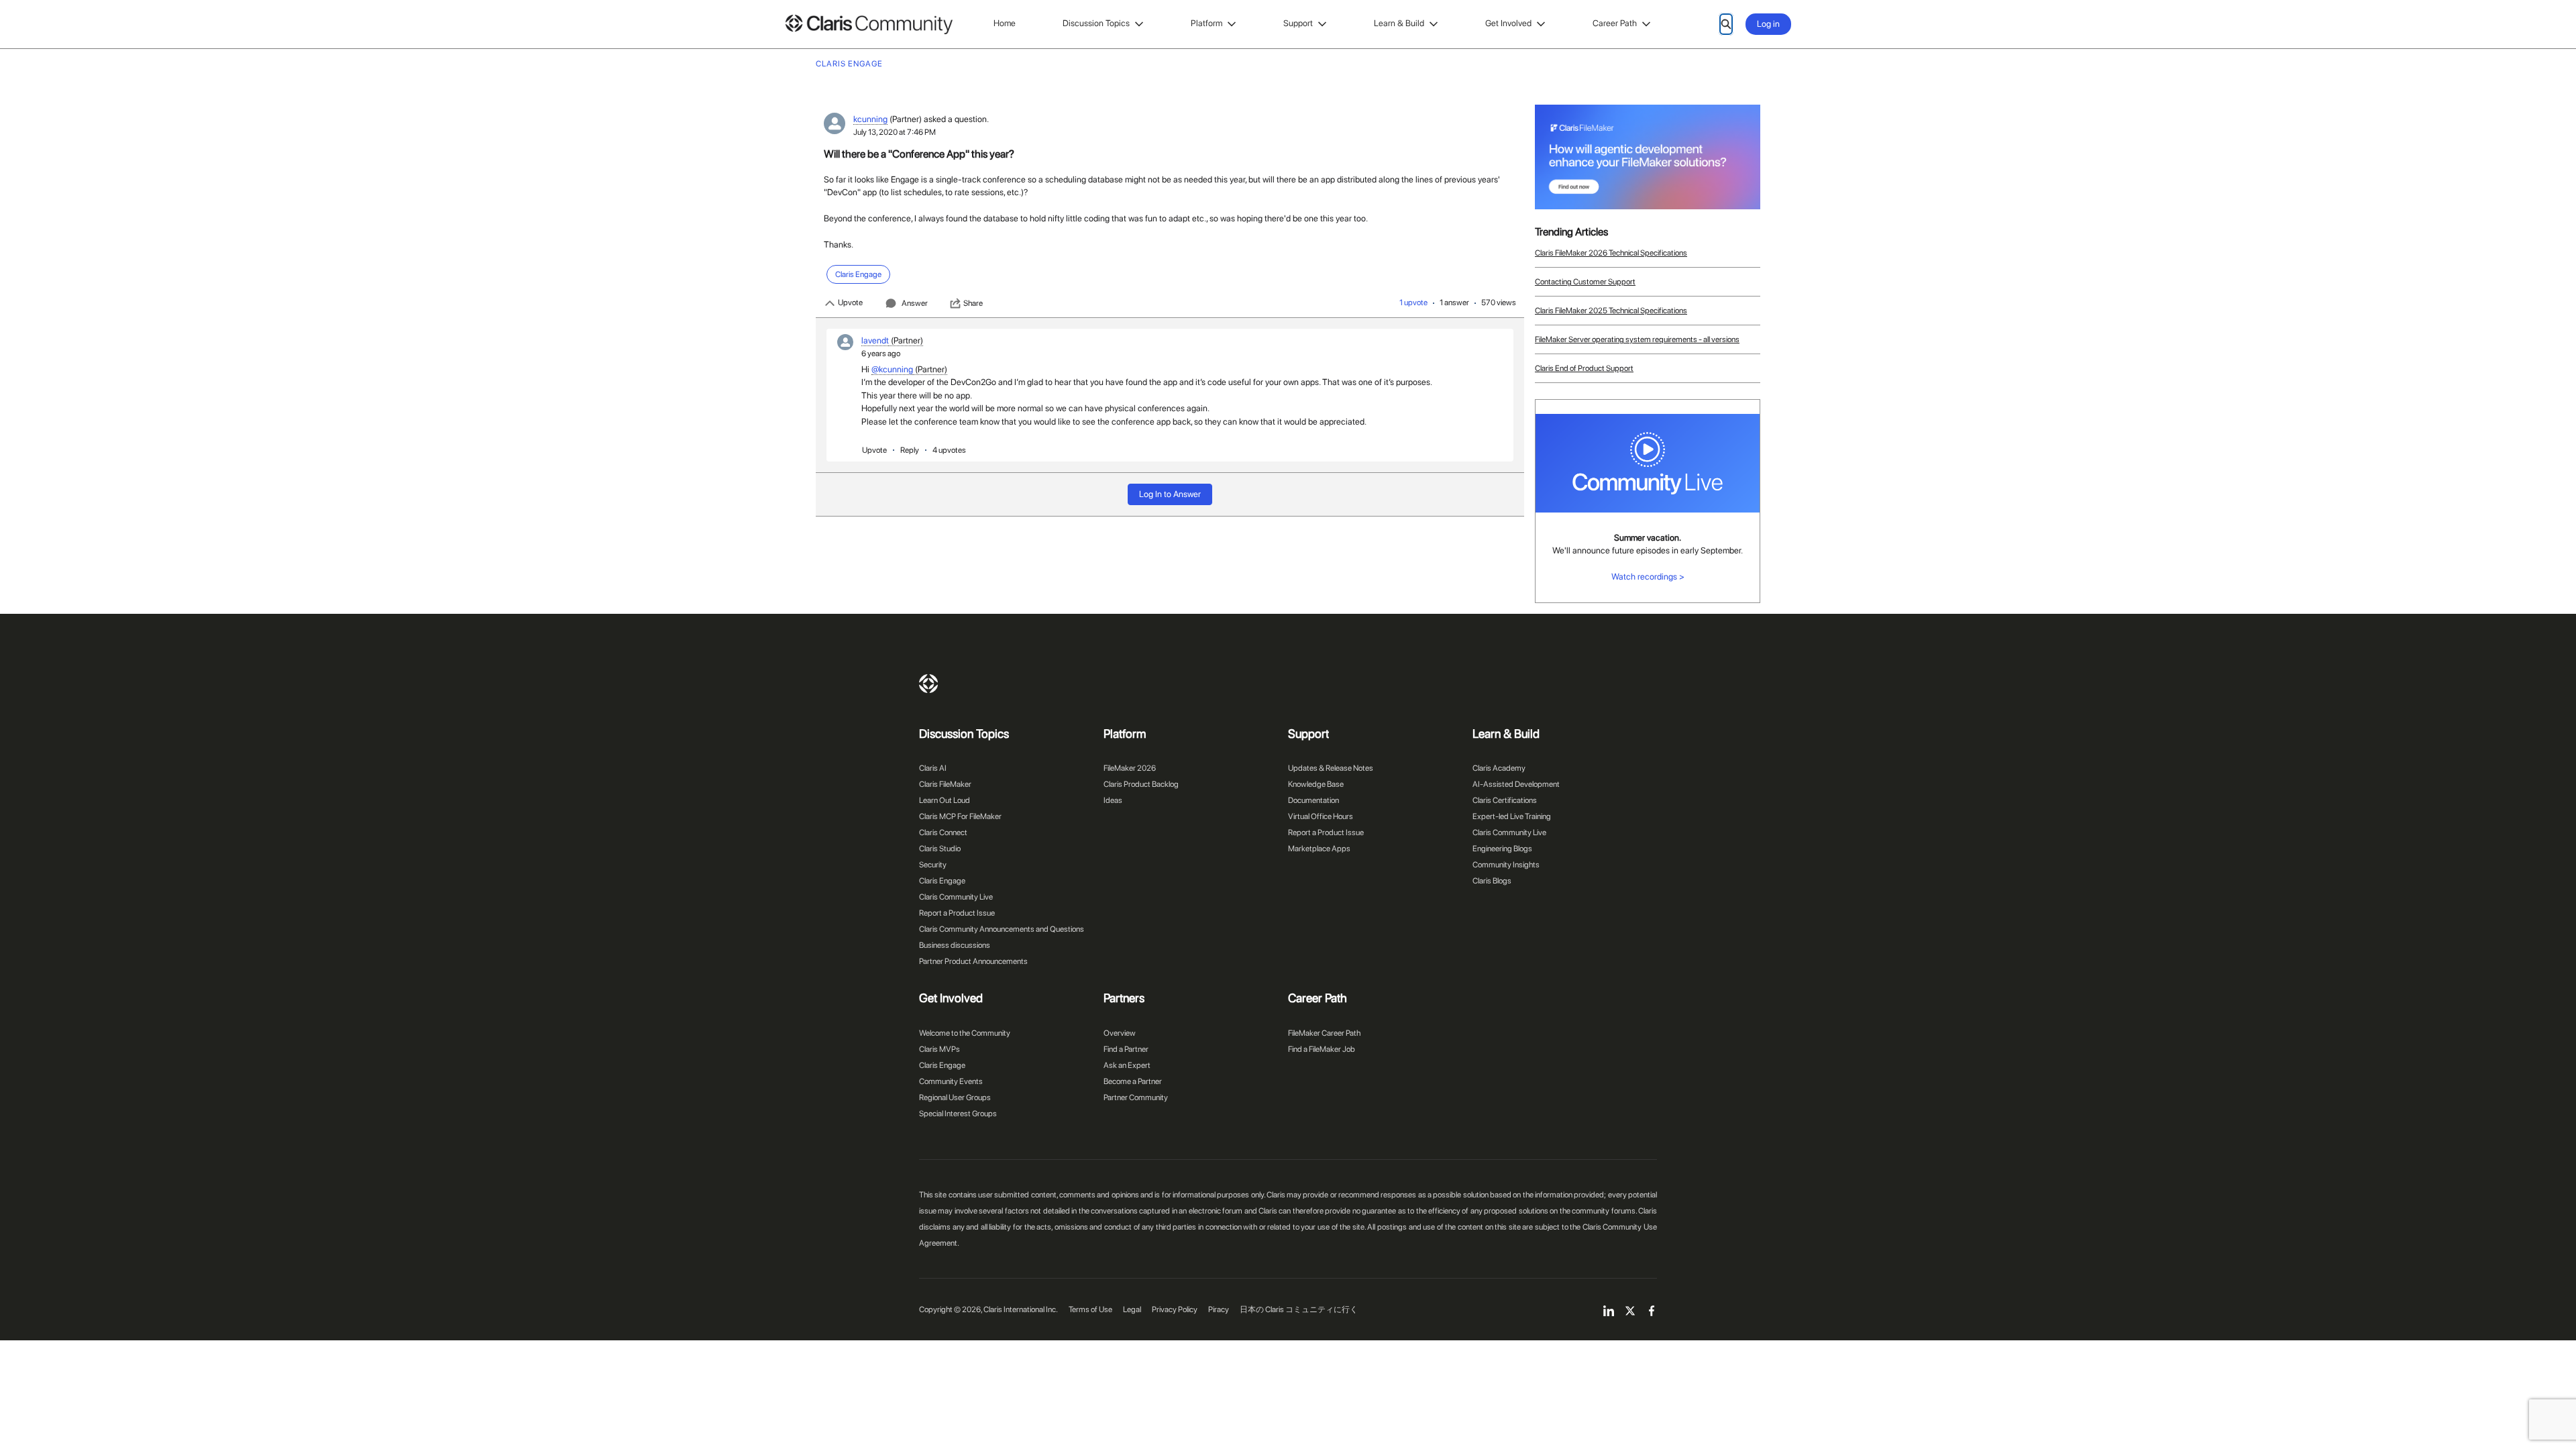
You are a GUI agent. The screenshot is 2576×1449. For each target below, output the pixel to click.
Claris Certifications (1505, 800)
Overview (1120, 1033)
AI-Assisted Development (1516, 784)
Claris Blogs (1492, 881)
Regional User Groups (955, 1097)
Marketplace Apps (1319, 849)
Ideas (1113, 800)
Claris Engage (942, 881)
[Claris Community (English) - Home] (869, 24)
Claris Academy (1499, 768)
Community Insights (1506, 865)
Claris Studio (940, 849)
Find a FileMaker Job (1322, 1049)
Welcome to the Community (965, 1033)
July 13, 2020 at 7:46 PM (895, 132)
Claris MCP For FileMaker (960, 816)
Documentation (1313, 800)
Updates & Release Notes (1331, 768)
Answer (915, 303)
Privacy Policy (1175, 1309)
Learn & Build (1399, 23)
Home (1005, 23)
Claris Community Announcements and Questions (1002, 929)
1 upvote (1413, 303)
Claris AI (933, 768)
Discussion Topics (1096, 23)
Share (973, 303)
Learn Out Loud (945, 800)
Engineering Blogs (1502, 849)
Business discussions (955, 945)
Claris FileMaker (945, 784)
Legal (1132, 1309)
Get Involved (1508, 23)
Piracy (1219, 1309)
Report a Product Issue (957, 913)
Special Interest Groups (958, 1114)
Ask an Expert (1127, 1065)
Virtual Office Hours (1321, 816)
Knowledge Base (1316, 784)
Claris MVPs (940, 1049)
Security (933, 865)
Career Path (1615, 23)
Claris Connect (943, 833)
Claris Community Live (956, 897)
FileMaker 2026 (1130, 768)
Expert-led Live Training (1512, 816)
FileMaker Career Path (1324, 1033)
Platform (1206, 23)
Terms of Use (1090, 1309)
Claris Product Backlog (1141, 784)
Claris (928, 684)
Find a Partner (1126, 1049)
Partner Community (1136, 1097)
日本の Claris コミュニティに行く (1299, 1309)
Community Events (951, 1081)
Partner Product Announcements (973, 961)
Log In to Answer (1170, 494)
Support (1298, 23)
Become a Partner (1133, 1081)
